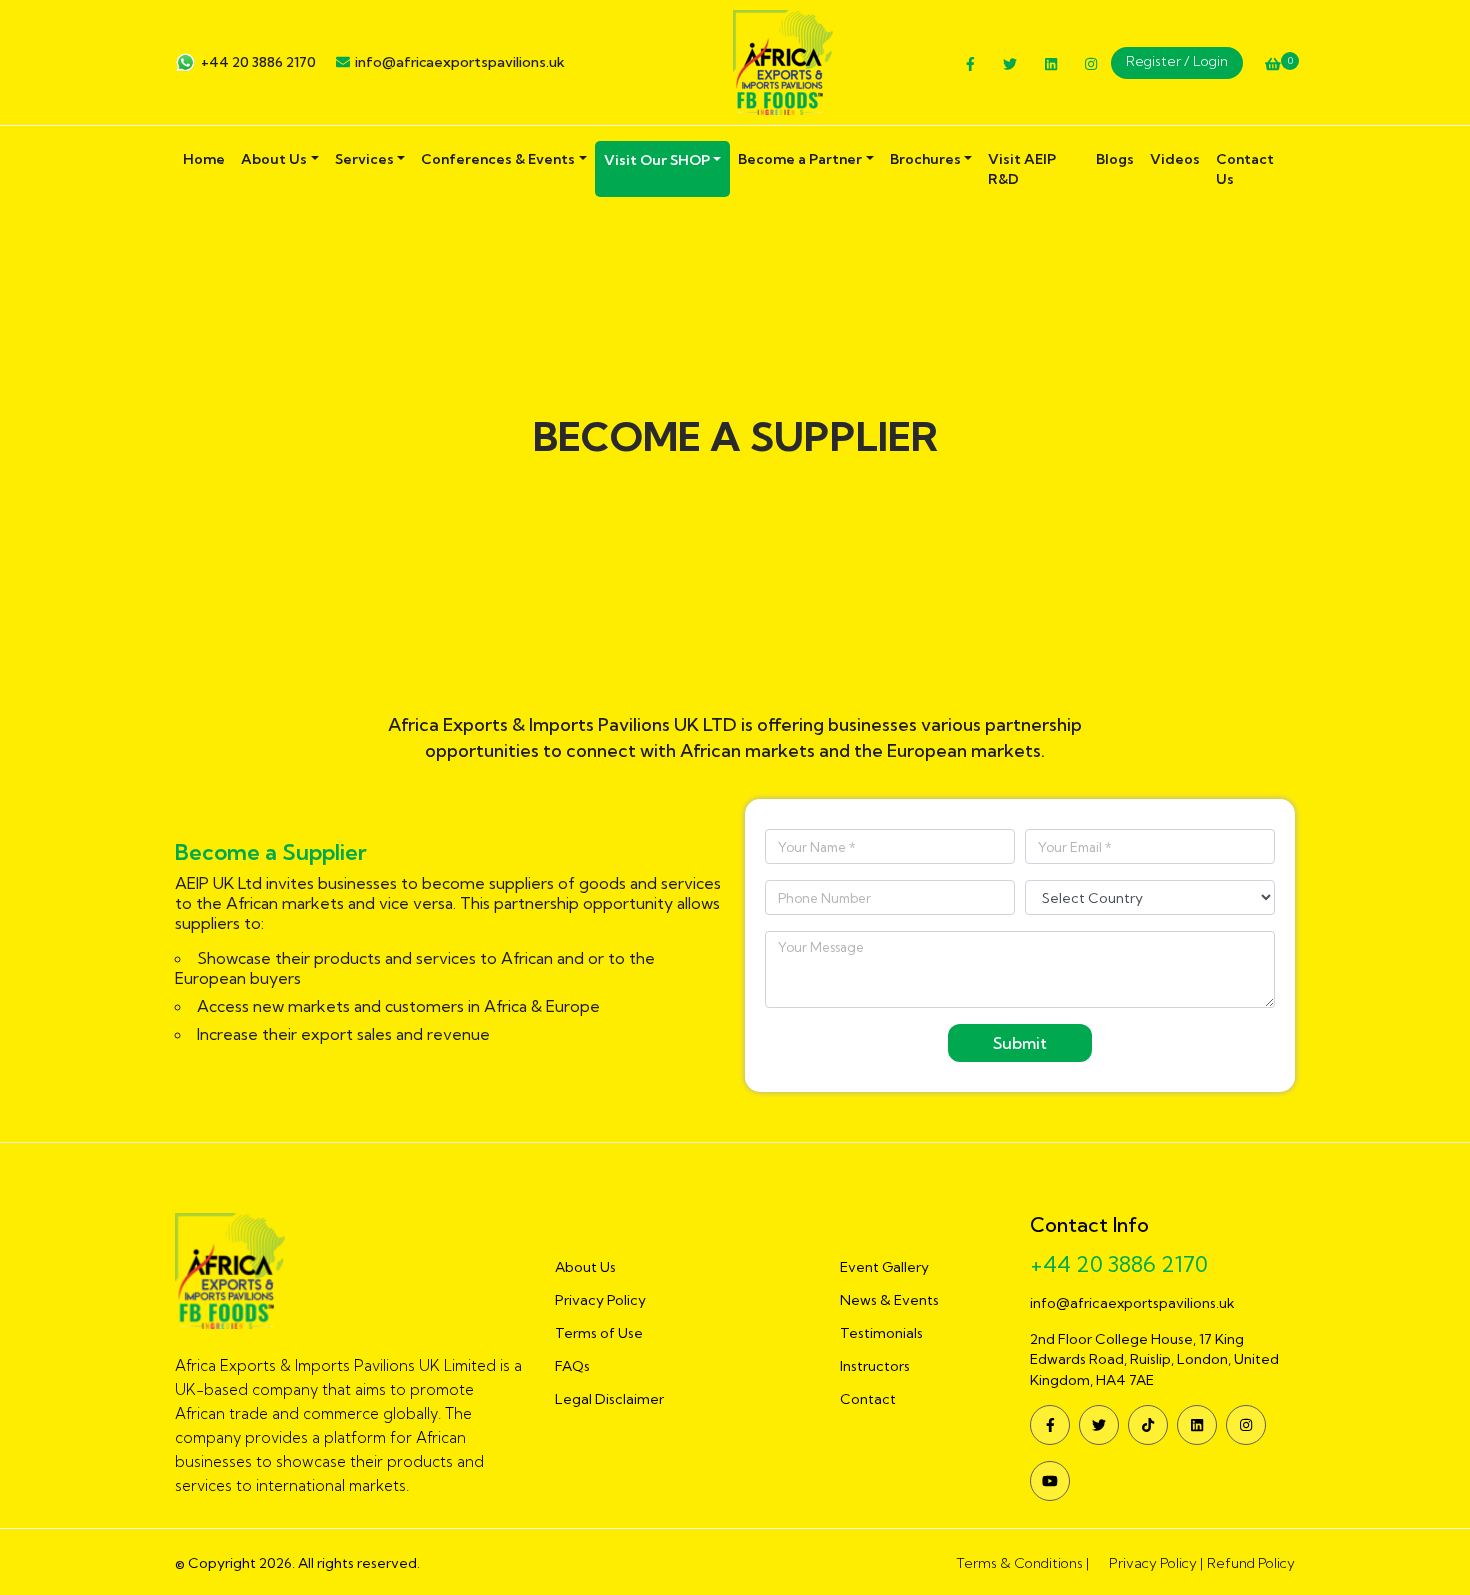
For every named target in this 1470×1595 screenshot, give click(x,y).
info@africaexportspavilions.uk (460, 62)
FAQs (572, 1366)
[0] (1273, 64)
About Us (585, 1267)
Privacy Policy (600, 1300)
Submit (1020, 1043)
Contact (868, 1399)
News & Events (889, 1300)
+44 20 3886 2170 (258, 62)
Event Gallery (884, 1267)
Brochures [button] (925, 159)
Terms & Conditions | (1022, 1563)
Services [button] (364, 159)
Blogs (1115, 159)
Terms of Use (599, 1333)
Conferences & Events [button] (498, 159)
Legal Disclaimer (609, 1399)
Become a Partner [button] (800, 159)
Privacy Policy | (1156, 1563)
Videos (1175, 159)
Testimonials (881, 1333)
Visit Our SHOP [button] (657, 160)
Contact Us (1245, 169)
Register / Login (1177, 61)
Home (204, 159)
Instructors (875, 1366)
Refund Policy (1251, 1563)
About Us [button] (274, 159)
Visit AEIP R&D (1022, 169)
